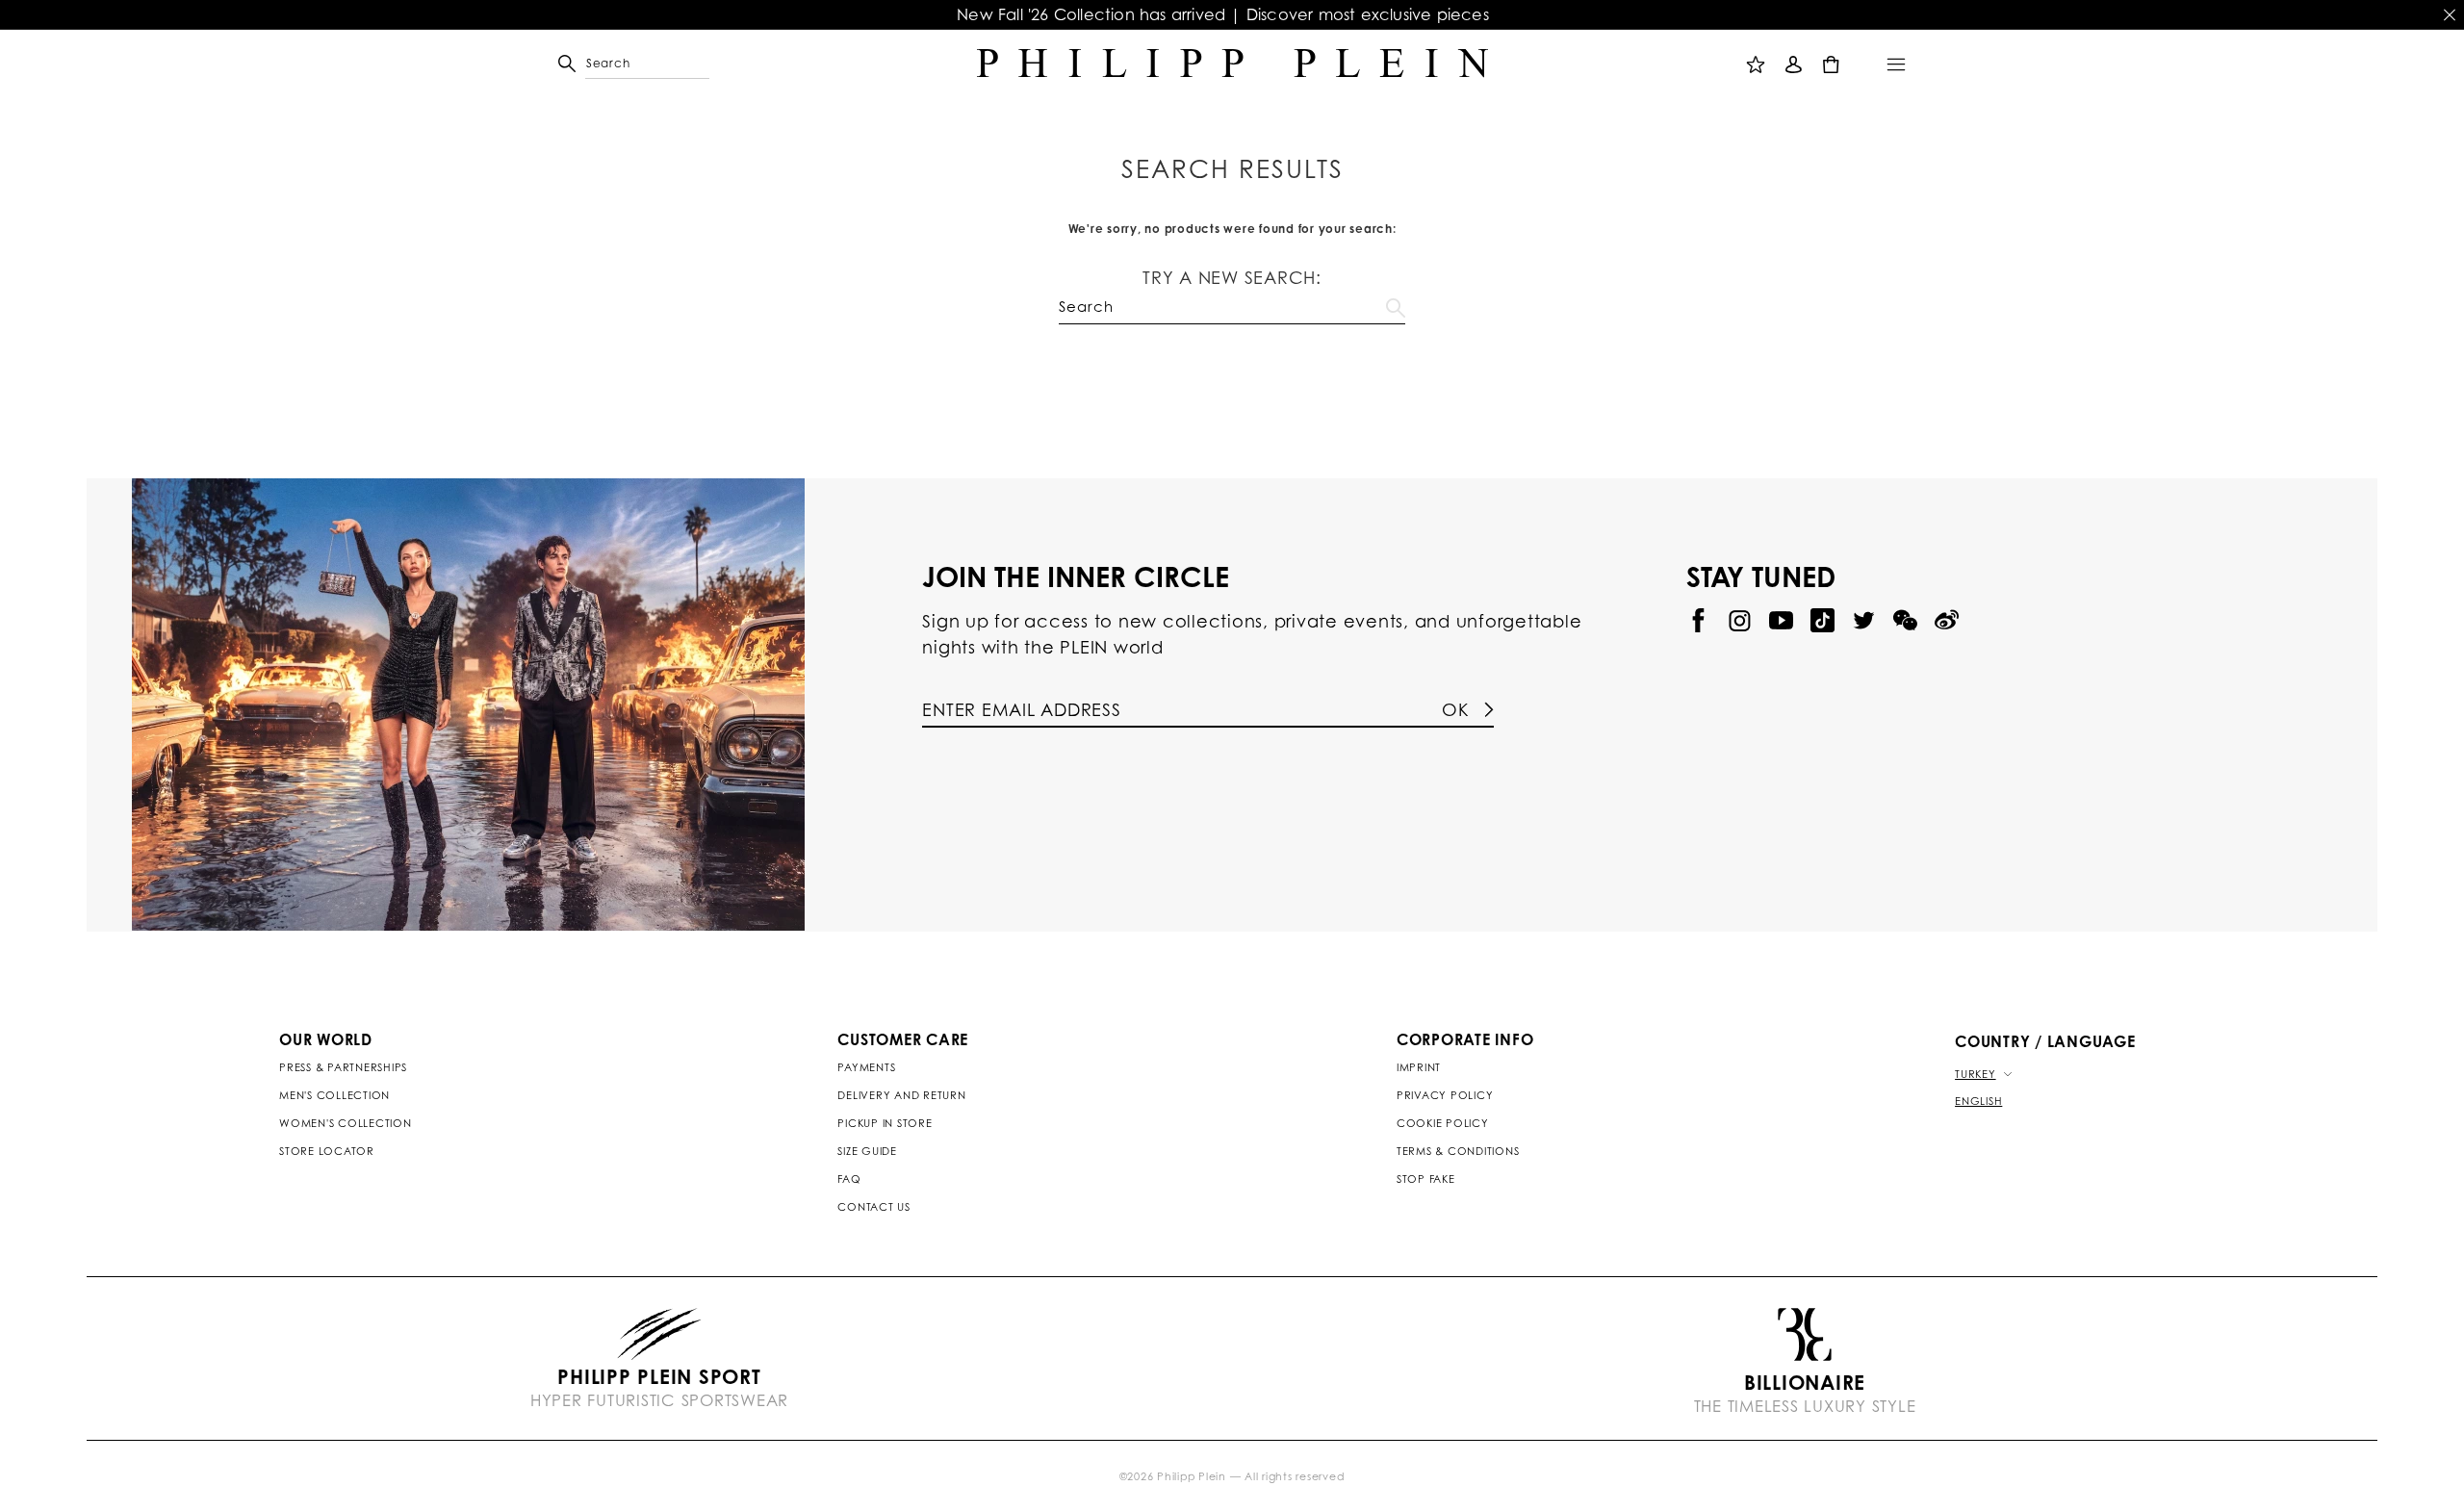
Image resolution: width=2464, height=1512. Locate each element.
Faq (849, 1179)
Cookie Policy (1443, 1123)
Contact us (874, 1207)
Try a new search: (1232, 277)
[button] (594, 64)
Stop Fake (1426, 1179)
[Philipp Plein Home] (1232, 64)
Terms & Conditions (1458, 1151)
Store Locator (327, 1151)
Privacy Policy (1445, 1095)
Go (1396, 304)
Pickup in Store (885, 1123)
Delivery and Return (901, 1095)
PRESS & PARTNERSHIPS (343, 1067)
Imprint (1419, 1067)
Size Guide (867, 1151)
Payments (866, 1067)
